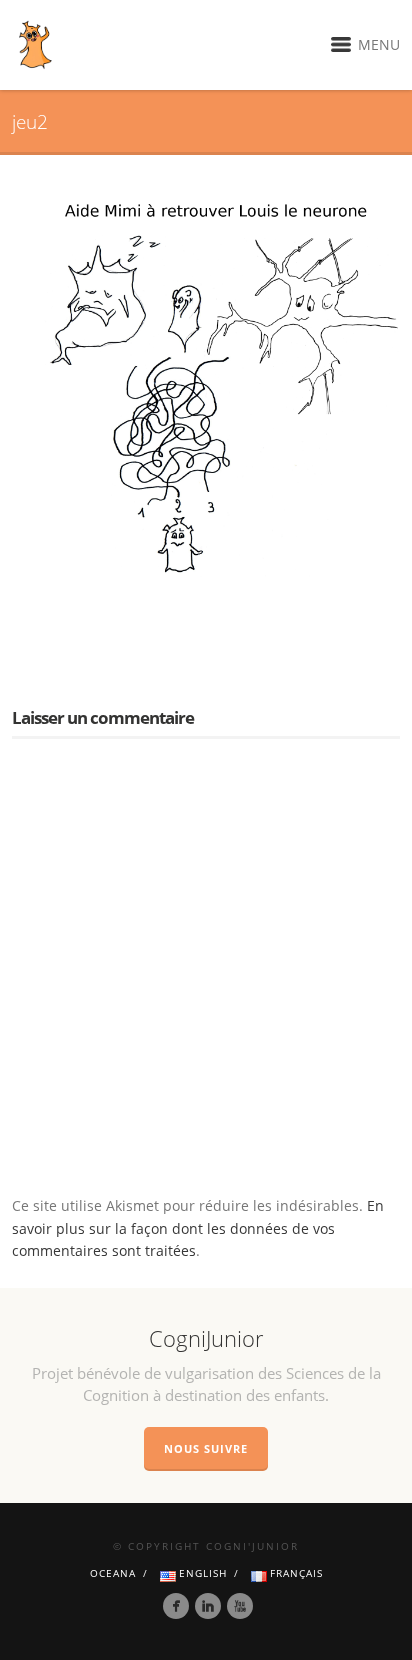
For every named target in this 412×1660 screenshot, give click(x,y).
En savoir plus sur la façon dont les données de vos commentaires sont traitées (198, 1228)
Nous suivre (206, 1448)
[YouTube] (240, 1606)
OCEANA (113, 1573)
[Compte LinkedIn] (208, 1606)
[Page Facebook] (176, 1606)
